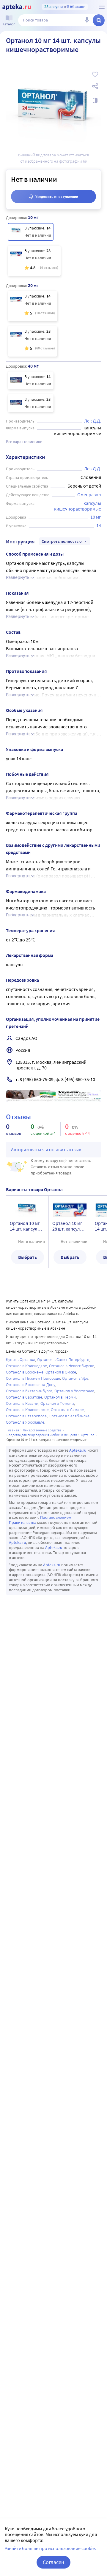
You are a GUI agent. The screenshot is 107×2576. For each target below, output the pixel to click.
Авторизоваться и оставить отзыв (46, 1149)
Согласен (53, 2562)
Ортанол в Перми (60, 1397)
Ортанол (88, 1435)
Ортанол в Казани (22, 1403)
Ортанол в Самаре (67, 1410)
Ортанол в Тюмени (57, 1403)
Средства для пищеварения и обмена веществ (42, 1435)
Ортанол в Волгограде (74, 1391)
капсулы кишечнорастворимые (78, 506)
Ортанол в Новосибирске (72, 1366)
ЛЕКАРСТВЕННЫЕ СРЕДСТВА (42, 1430)
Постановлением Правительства (40, 1520)
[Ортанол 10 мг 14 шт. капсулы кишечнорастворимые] (31, 232)
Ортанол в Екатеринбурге (29, 1391)
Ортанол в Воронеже (25, 1372)
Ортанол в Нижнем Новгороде (33, 1378)
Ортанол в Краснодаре (26, 1366)
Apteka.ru (78, 1450)
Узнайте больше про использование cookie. (50, 2548)
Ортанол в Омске (61, 1372)
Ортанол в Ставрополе (26, 1416)
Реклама (92, 1094)
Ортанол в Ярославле (25, 1422)
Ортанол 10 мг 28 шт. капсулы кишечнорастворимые (70, 1226)
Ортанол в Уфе (75, 1378)
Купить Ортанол (21, 1359)
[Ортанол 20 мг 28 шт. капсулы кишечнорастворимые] (33, 341)
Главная (13, 1430)
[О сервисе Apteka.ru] (102, 7)
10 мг (96, 517)
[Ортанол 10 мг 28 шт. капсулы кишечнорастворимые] (34, 261)
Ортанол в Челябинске (69, 1416)
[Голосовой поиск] (87, 20)
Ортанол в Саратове (24, 1397)
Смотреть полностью (62, 541)
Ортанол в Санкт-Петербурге (63, 1359)
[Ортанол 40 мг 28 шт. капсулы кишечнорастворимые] (31, 403)
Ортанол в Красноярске (27, 1410)
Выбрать (27, 1257)
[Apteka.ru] (16, 7)
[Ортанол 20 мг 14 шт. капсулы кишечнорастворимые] (33, 306)
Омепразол (89, 494)
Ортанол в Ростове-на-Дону (31, 1385)
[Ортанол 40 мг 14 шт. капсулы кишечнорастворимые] (31, 380)
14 (99, 525)
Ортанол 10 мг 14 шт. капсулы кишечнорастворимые (27, 1226)
